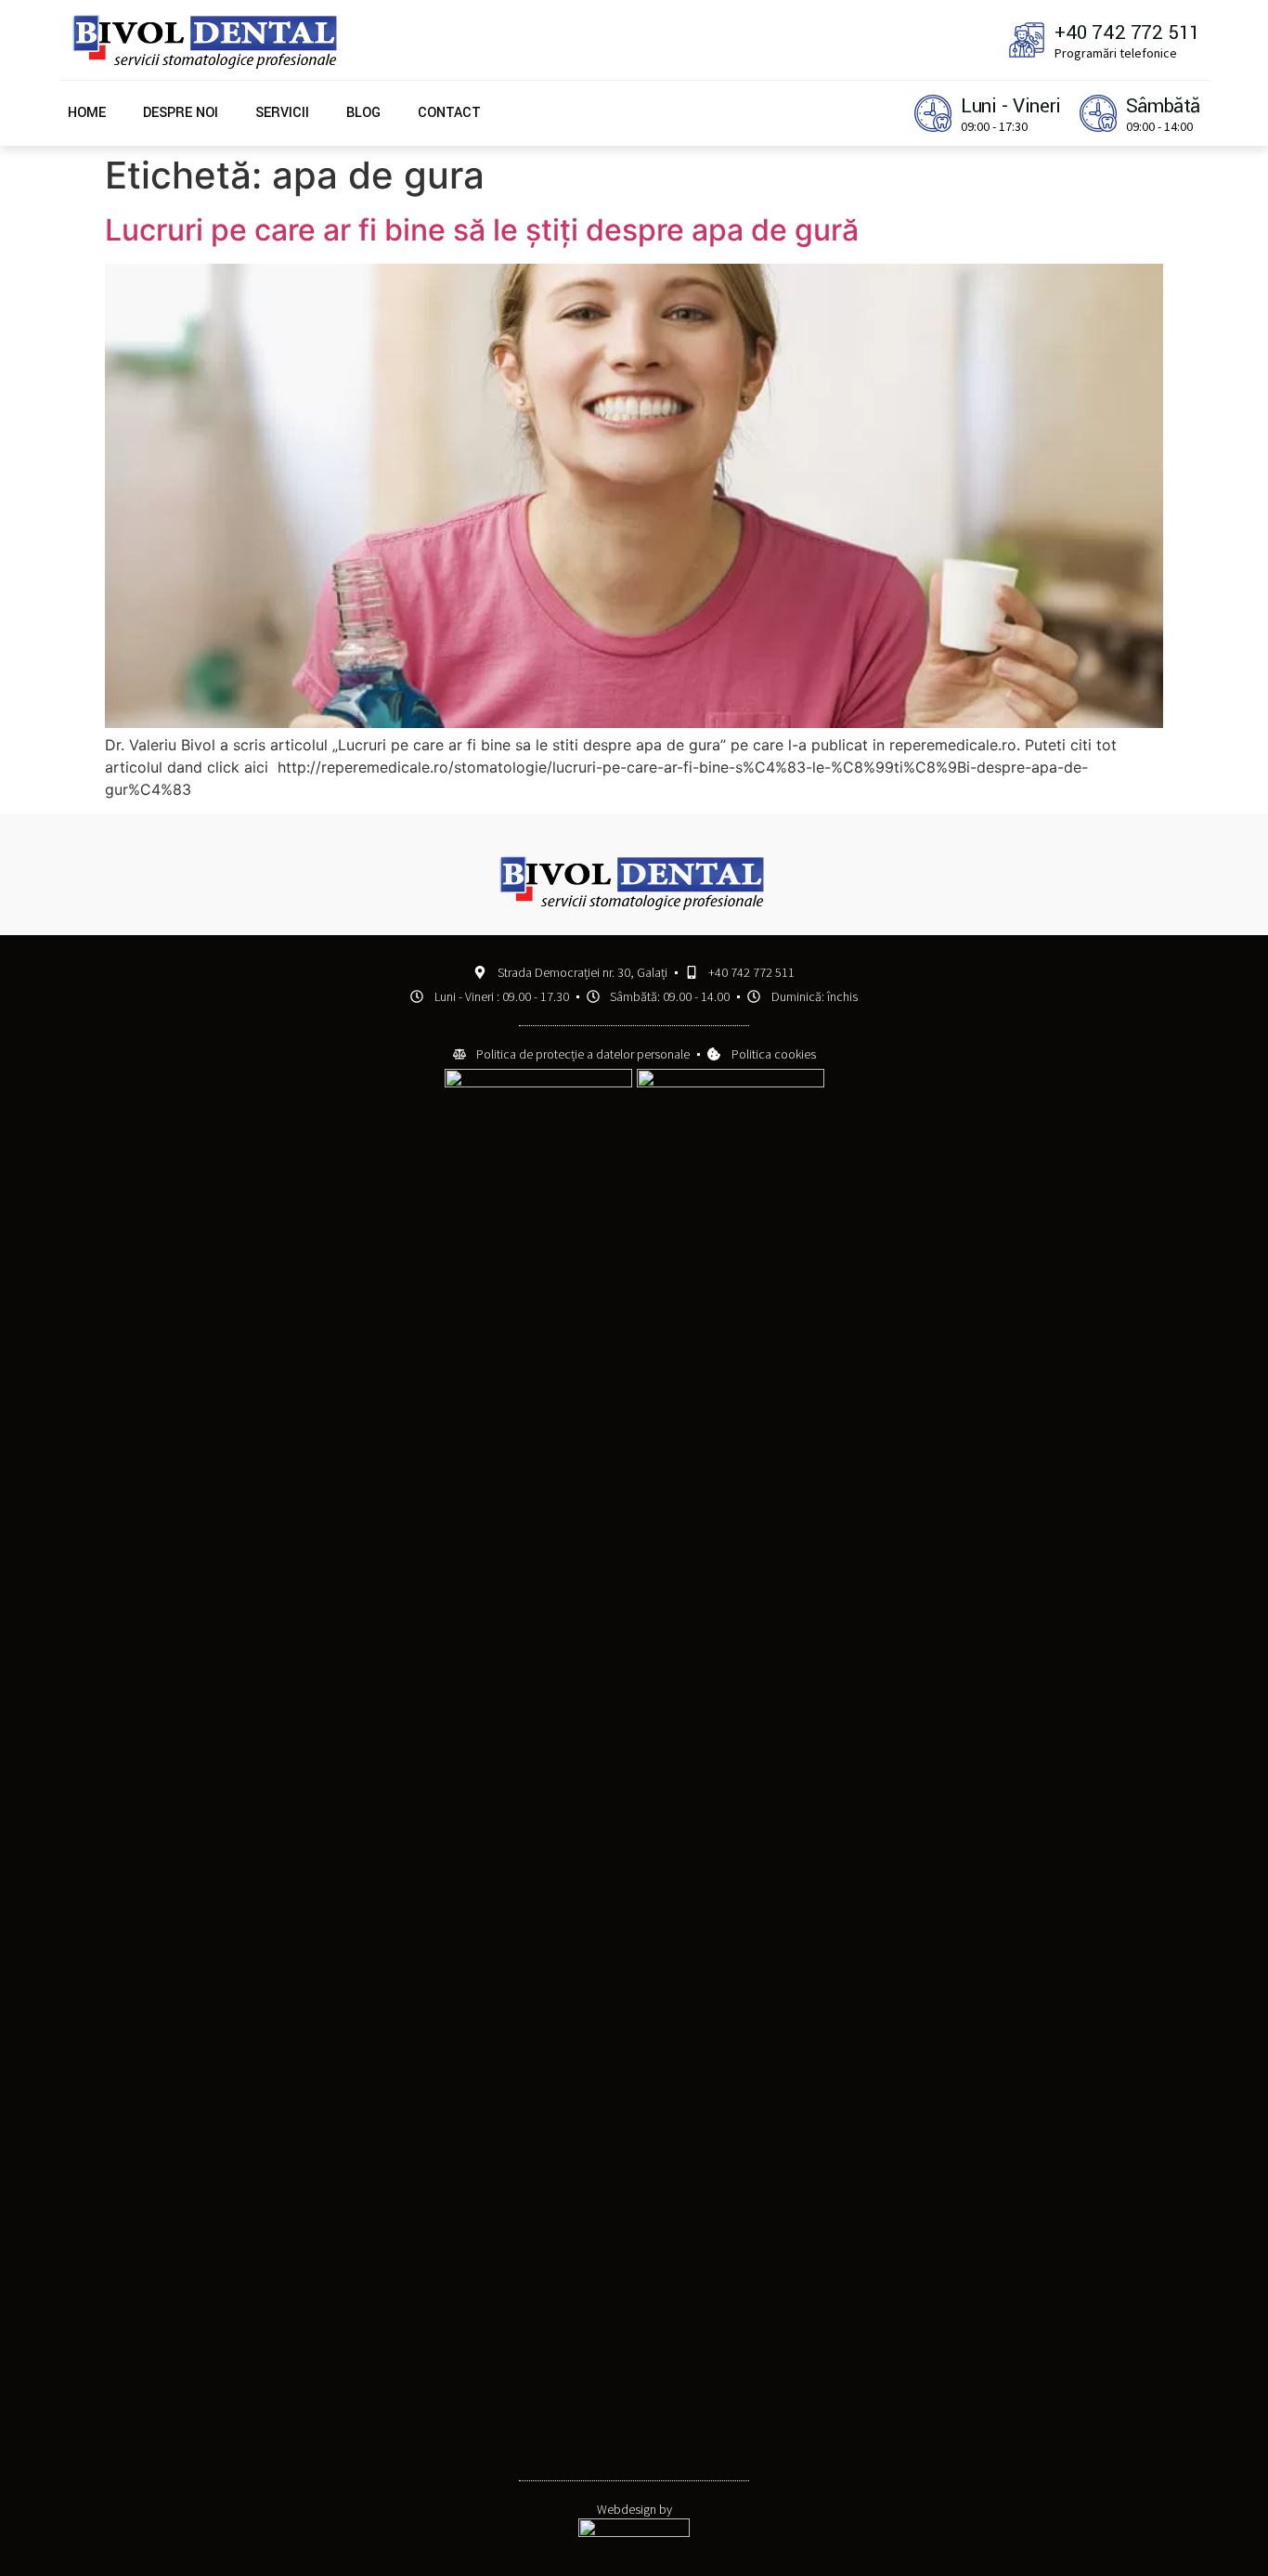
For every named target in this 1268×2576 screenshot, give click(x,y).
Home (87, 113)
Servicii (282, 113)
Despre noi (181, 113)
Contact (449, 113)
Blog (363, 113)
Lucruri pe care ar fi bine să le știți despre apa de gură (482, 230)
